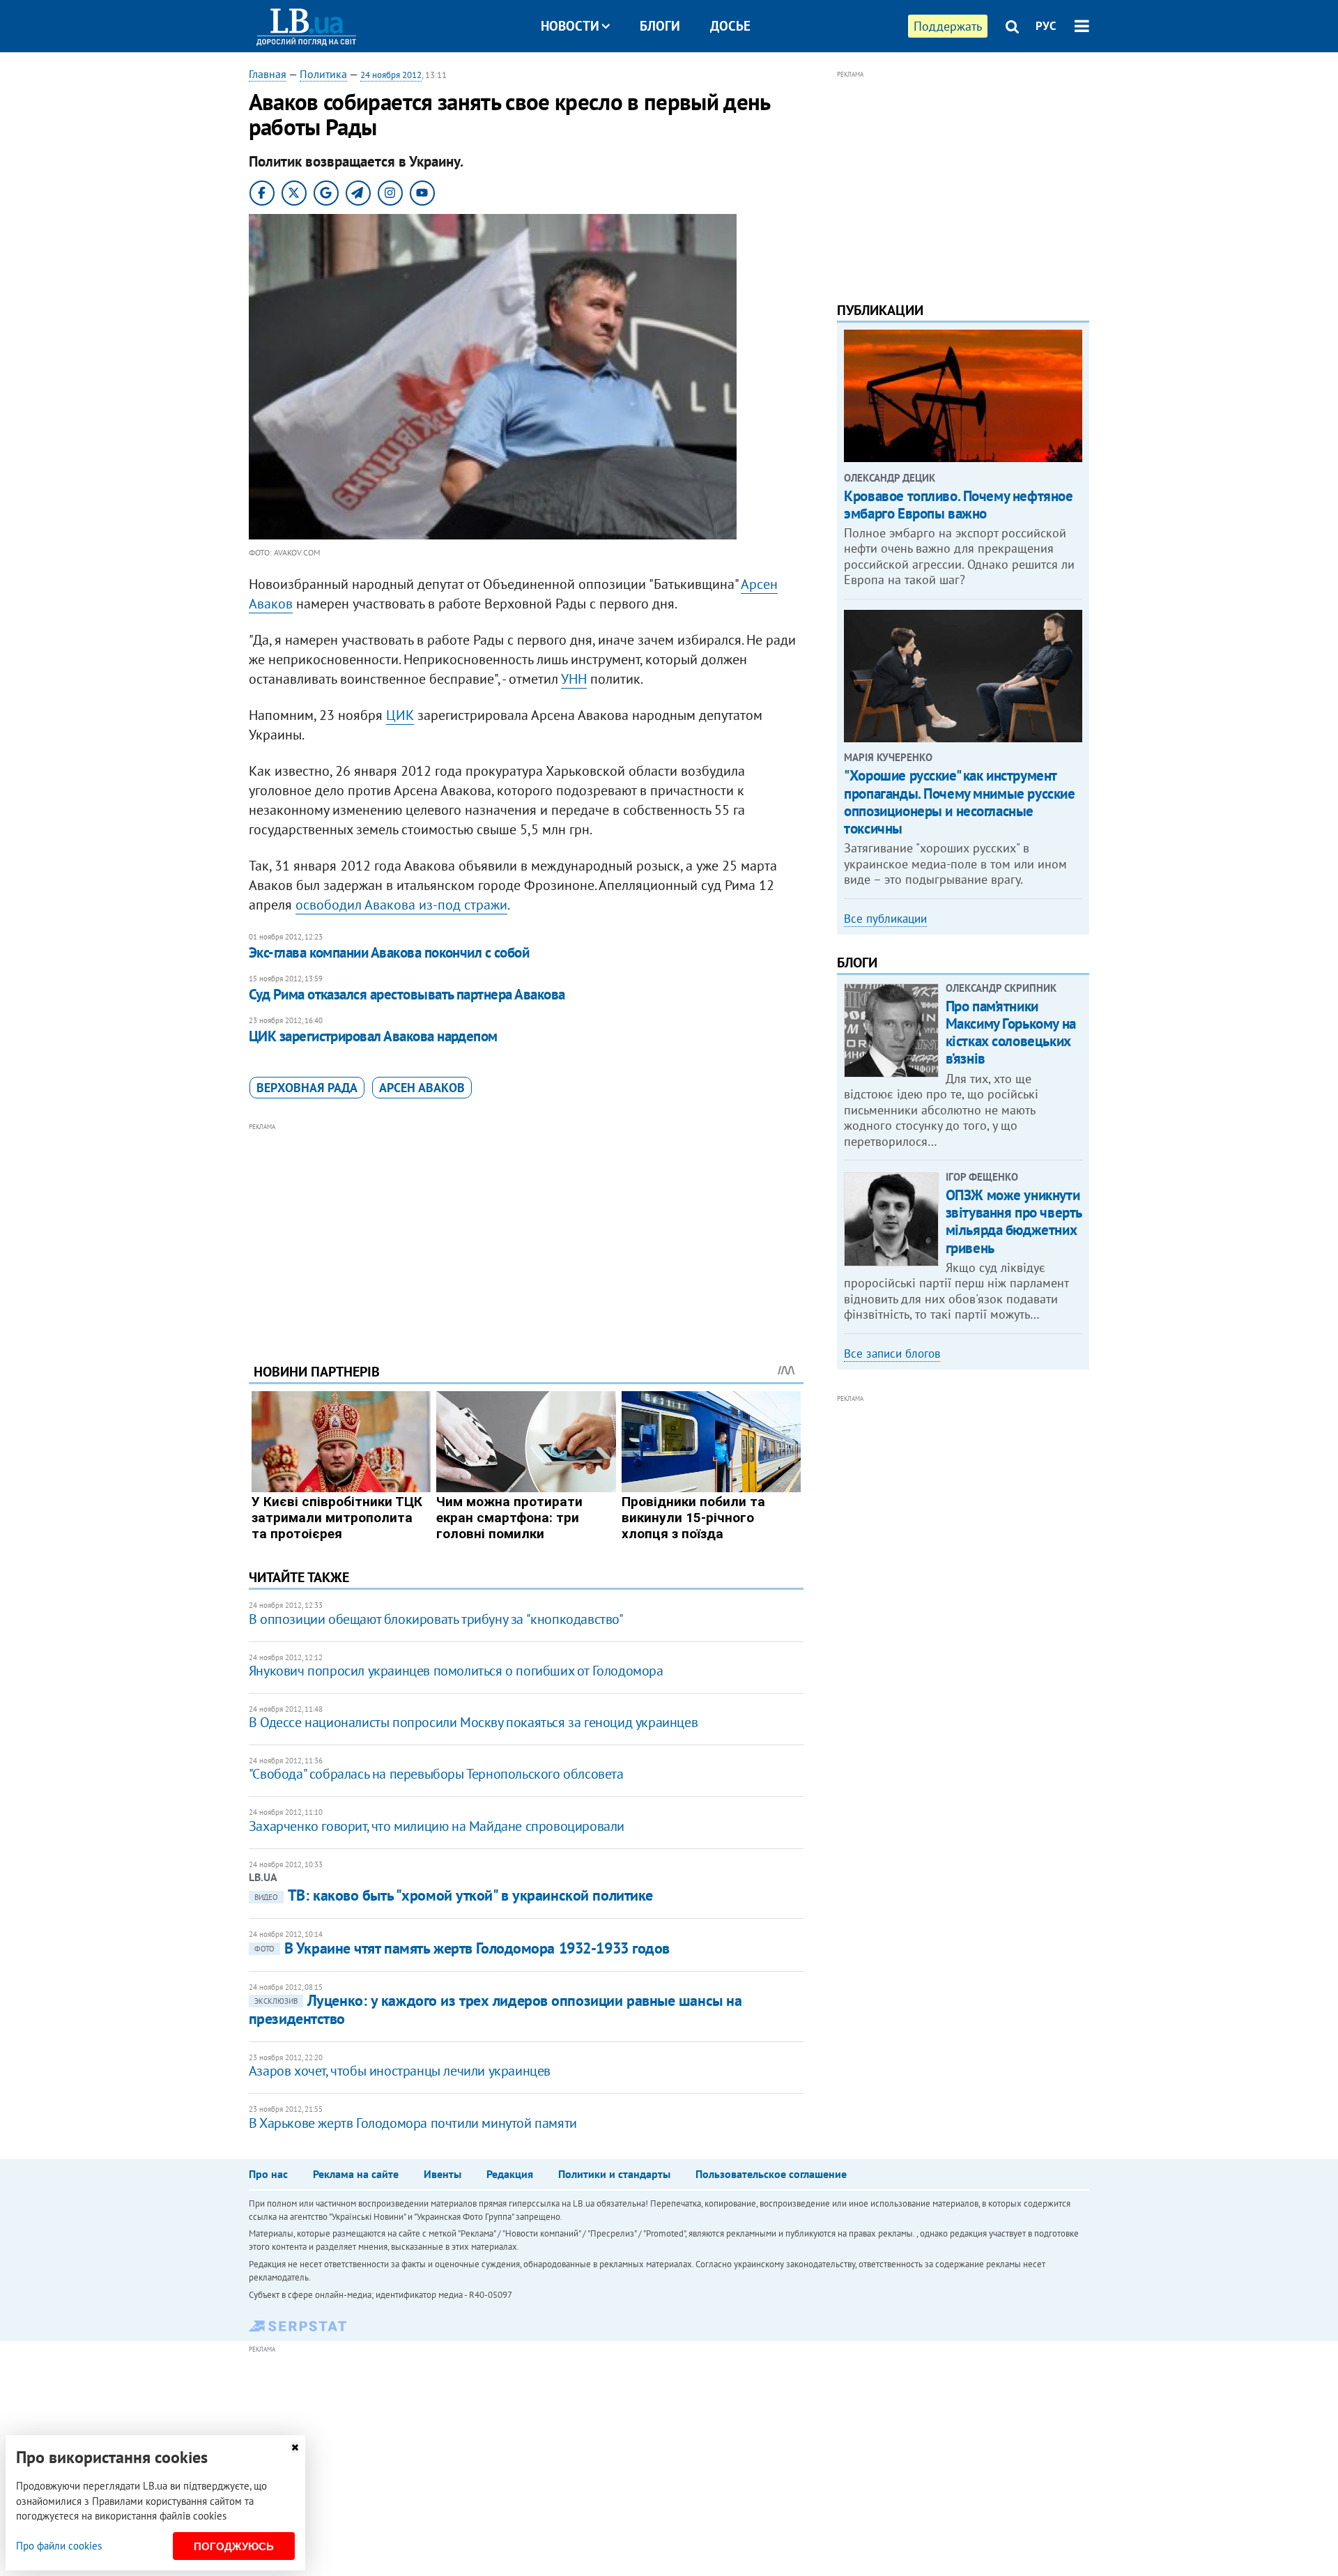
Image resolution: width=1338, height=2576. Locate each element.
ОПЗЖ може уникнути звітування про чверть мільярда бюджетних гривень (1014, 1221)
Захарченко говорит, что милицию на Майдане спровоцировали (437, 1826)
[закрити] (295, 2447)
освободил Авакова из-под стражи (401, 905)
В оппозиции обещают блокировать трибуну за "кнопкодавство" (436, 1619)
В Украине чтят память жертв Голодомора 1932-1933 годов (462, 1948)
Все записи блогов (892, 1354)
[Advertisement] (526, 1232)
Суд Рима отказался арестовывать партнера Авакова (407, 994)
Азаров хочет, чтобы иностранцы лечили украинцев (400, 2071)
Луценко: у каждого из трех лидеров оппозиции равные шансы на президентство (495, 2009)
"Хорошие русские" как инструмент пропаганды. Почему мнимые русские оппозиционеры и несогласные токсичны (959, 802)
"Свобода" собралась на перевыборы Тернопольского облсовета (436, 1774)
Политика (323, 74)
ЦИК (400, 715)
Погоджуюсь (234, 2546)
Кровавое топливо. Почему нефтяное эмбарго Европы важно (958, 505)
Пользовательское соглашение (771, 2174)
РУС (1046, 26)
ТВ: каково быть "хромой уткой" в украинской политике (454, 1895)
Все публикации (885, 919)
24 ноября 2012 (391, 75)
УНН (574, 679)
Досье (730, 26)
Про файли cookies (59, 2546)
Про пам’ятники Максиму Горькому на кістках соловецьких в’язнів (1011, 1033)
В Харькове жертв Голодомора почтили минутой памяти (413, 2123)
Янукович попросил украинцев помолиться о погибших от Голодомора (456, 1671)
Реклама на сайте (356, 2174)
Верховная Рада (307, 1088)
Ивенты (443, 2174)
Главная (268, 74)
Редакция (510, 2174)
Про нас (268, 2174)
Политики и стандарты (614, 2174)
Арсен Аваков (422, 1088)
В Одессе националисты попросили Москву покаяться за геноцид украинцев (473, 1722)
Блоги (660, 26)
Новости (570, 26)
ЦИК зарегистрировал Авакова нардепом (373, 1036)
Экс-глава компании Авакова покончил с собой (389, 952)
